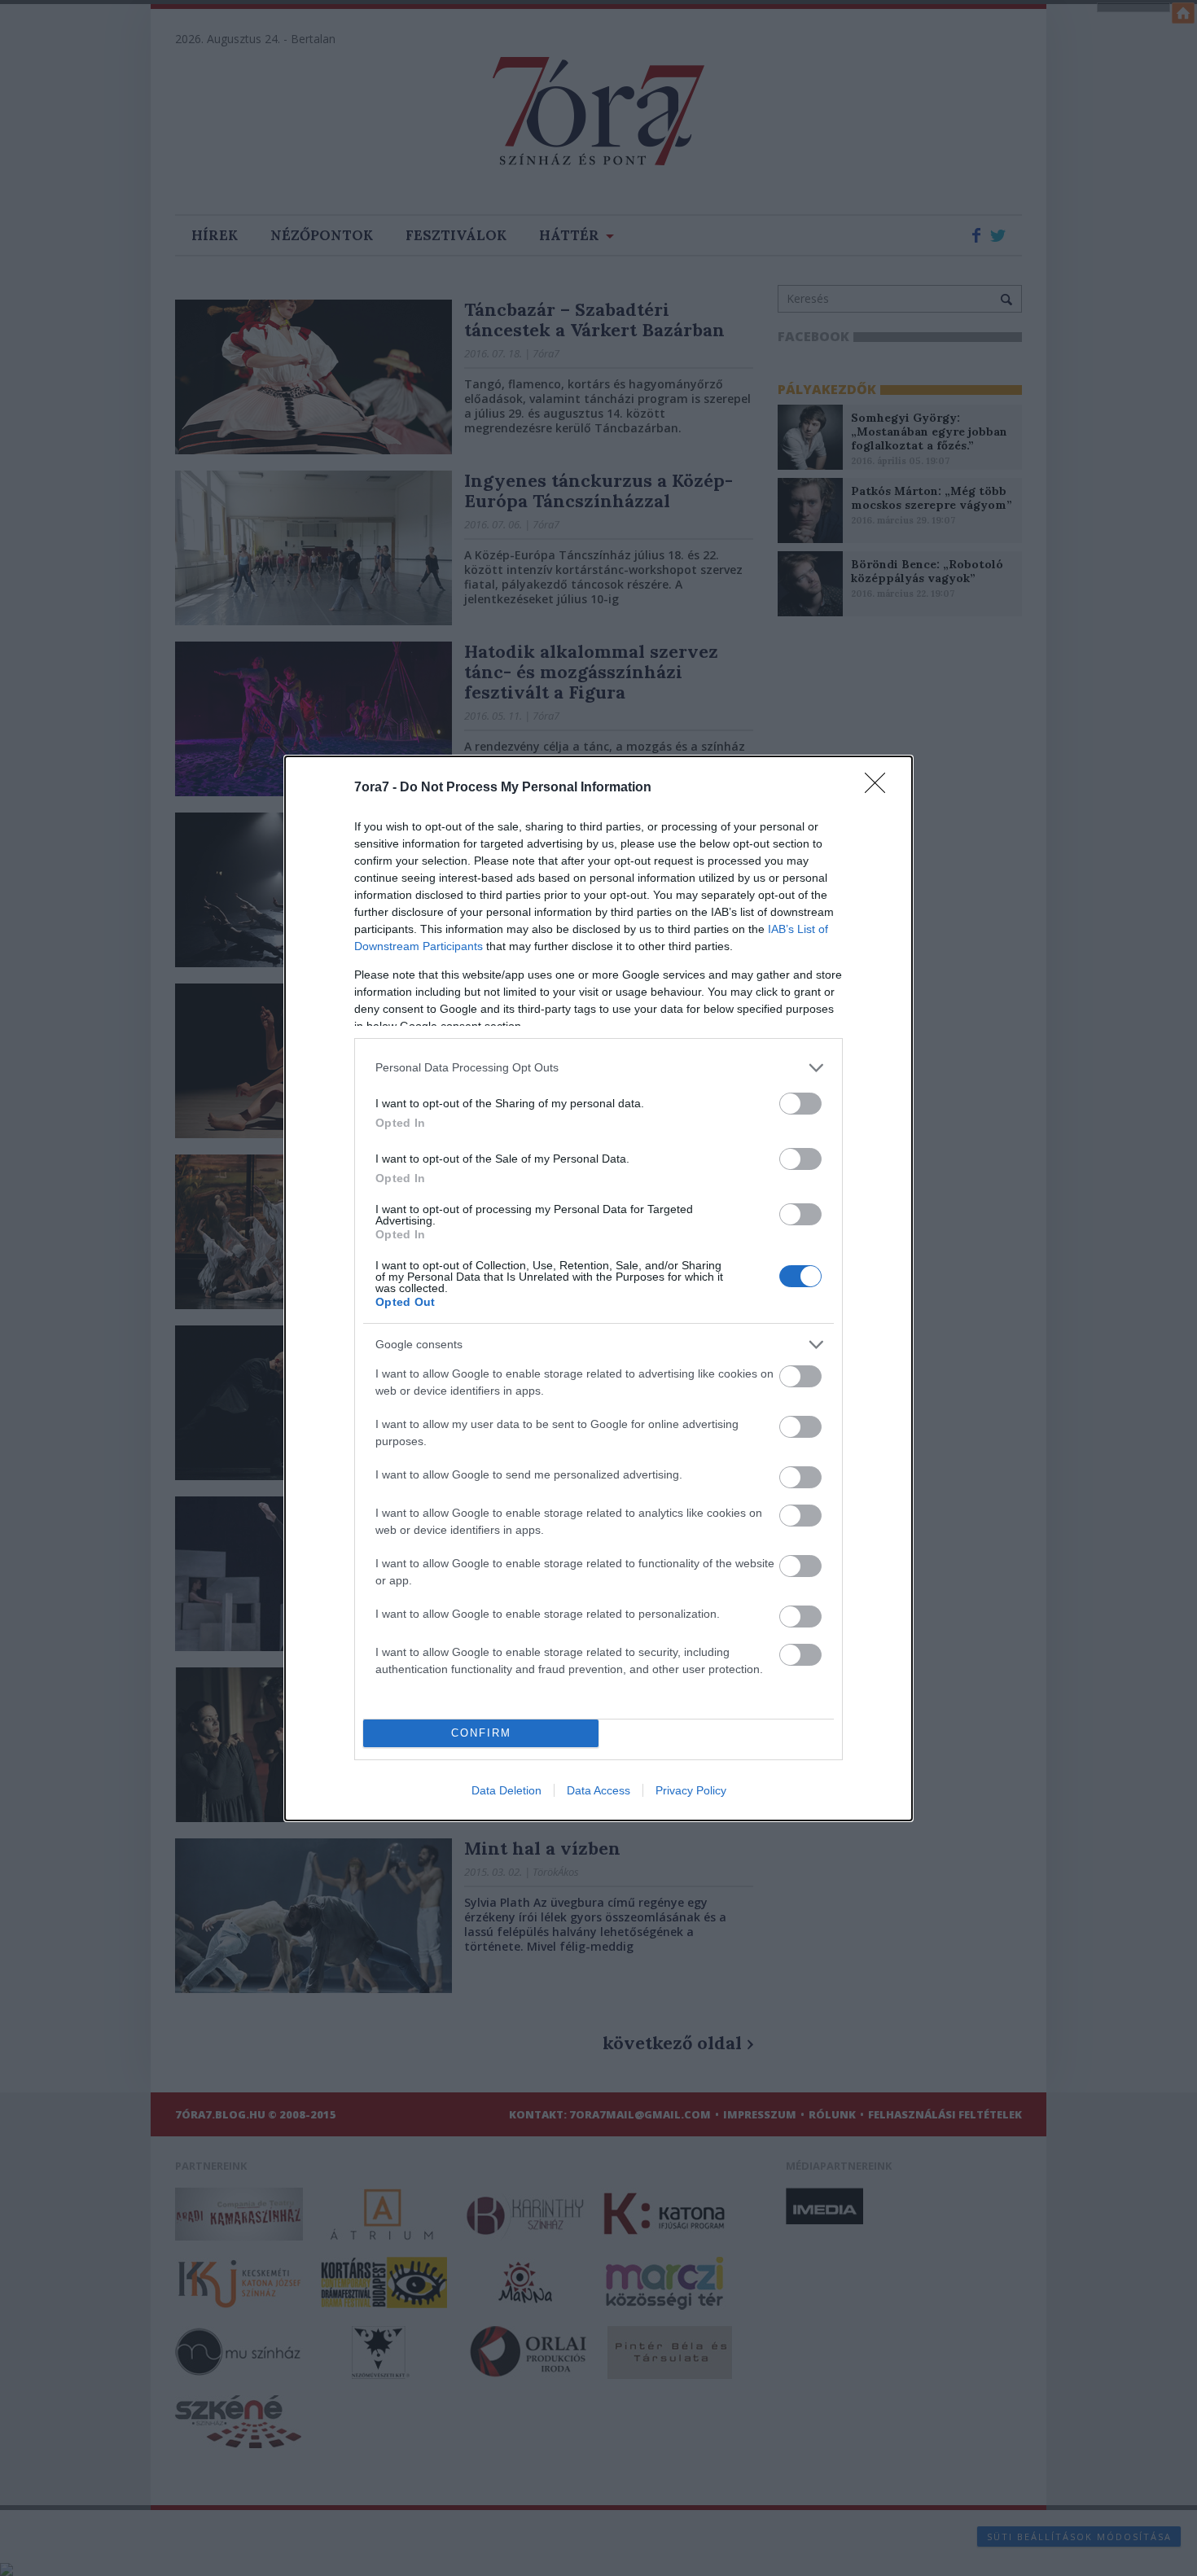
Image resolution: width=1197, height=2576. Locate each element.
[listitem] (598, 1068)
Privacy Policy (691, 1790)
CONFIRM (481, 1733)
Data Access (598, 1790)
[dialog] (598, 1288)
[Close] (880, 788)
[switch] (800, 1104)
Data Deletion (506, 1790)
